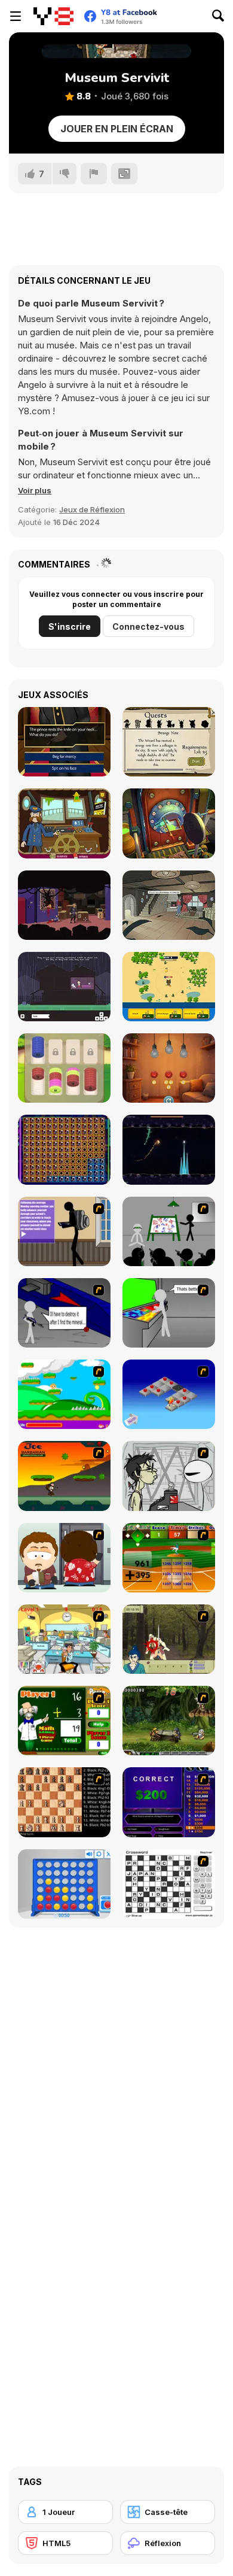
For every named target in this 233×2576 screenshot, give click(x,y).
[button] (35, 490)
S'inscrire (70, 626)
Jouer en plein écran (117, 129)
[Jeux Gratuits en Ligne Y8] (53, 16)
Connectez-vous (148, 626)
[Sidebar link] (16, 16)
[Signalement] (94, 174)
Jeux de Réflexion (92, 509)
